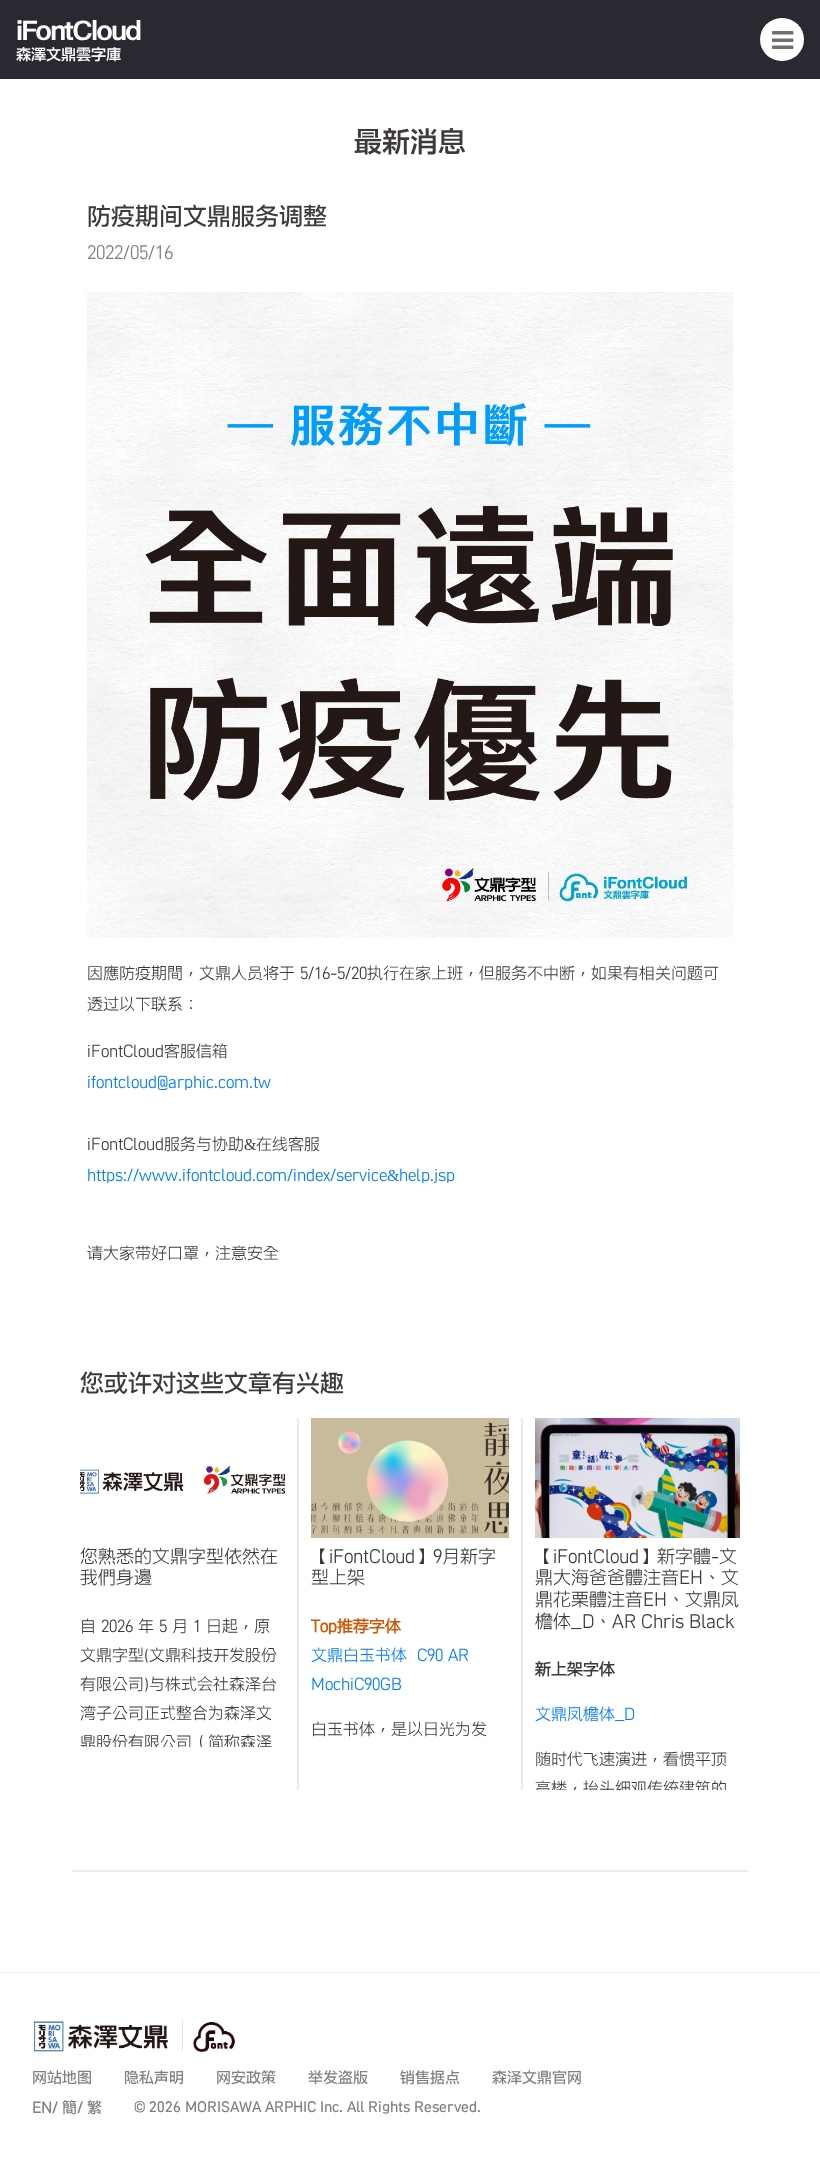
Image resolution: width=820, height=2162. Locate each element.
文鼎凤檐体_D (585, 1714)
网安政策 (246, 2077)
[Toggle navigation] (782, 39)
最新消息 (410, 141)
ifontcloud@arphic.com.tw (179, 1082)
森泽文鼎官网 (537, 2077)
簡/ (72, 2107)
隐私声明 (154, 2077)
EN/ (45, 2107)
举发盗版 (338, 2077)
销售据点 (430, 2077)
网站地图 (62, 2077)
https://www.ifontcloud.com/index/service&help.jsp (271, 1175)
